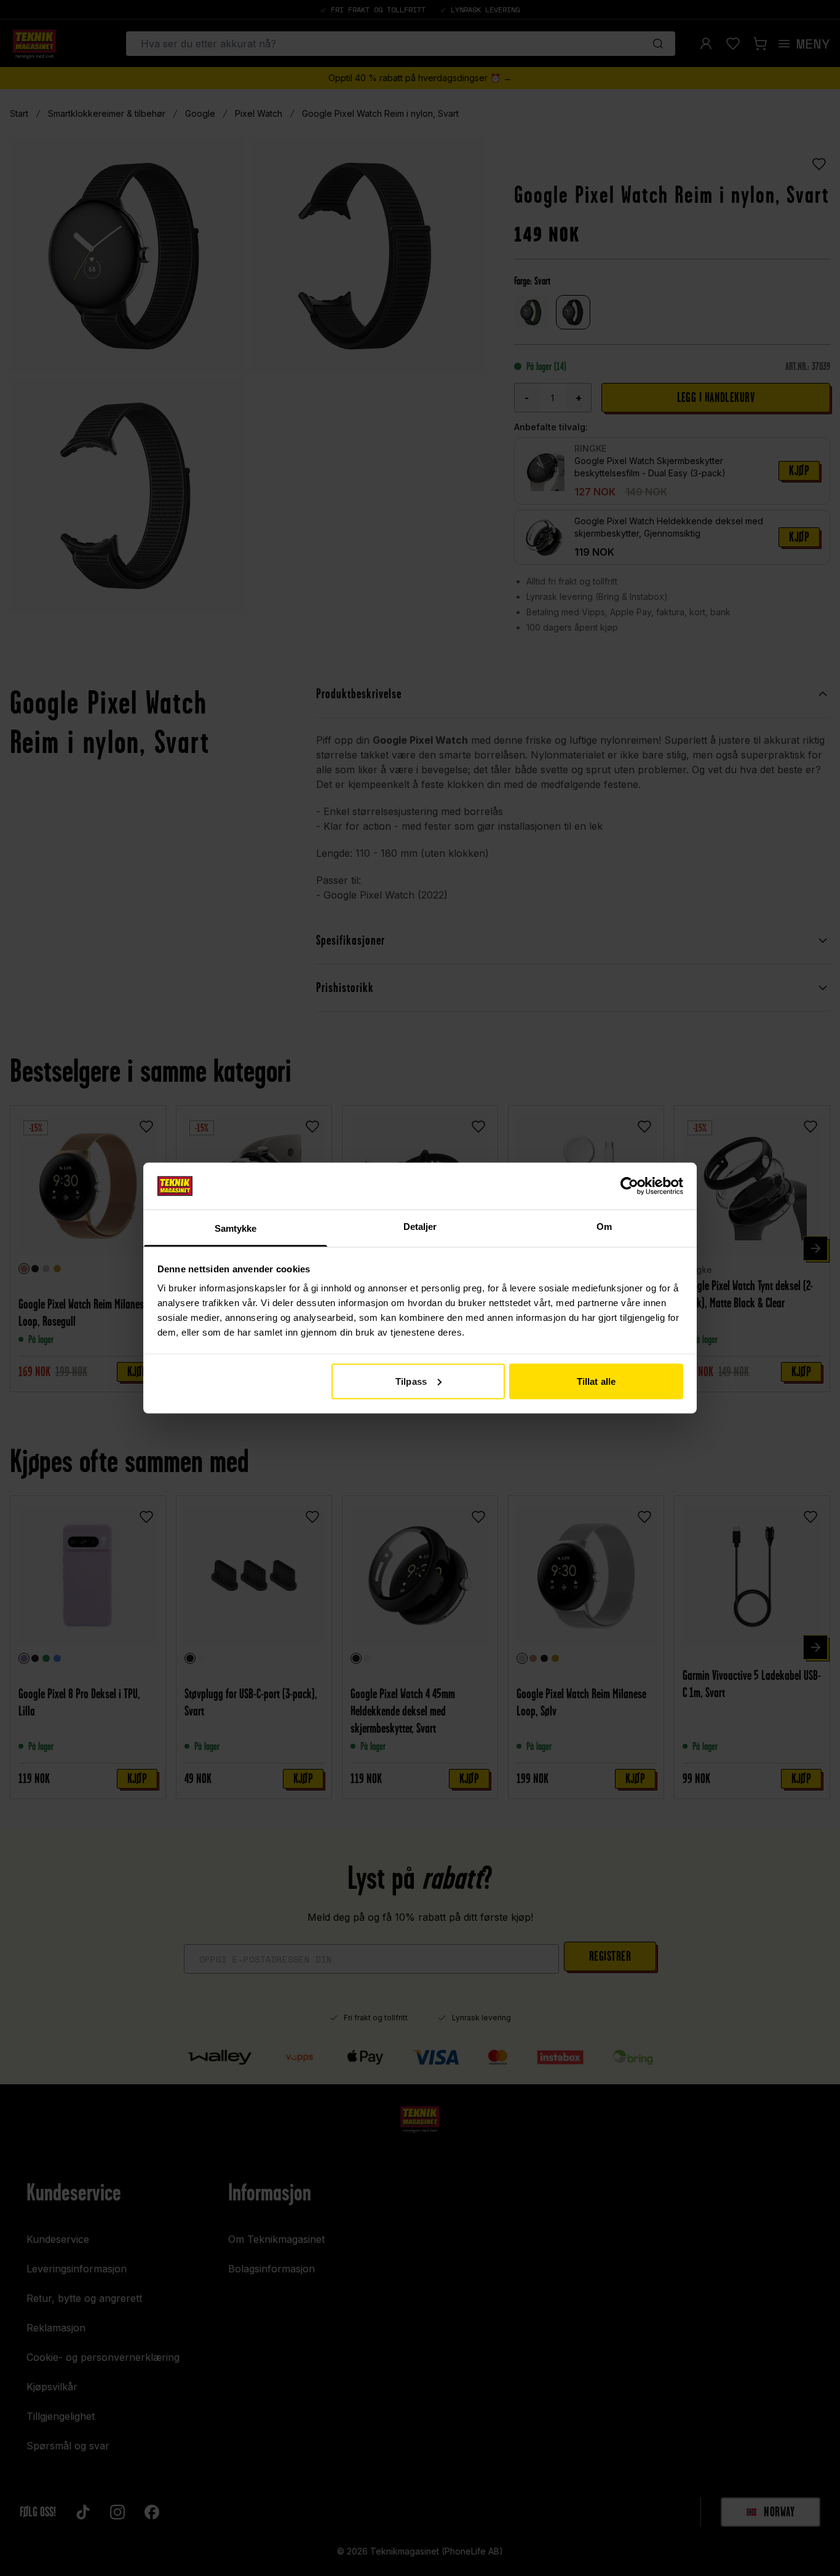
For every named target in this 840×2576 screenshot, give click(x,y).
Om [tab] (604, 1227)
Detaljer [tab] (420, 1227)
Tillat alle (596, 1381)
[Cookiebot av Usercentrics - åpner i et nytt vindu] (629, 1186)
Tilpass (411, 1381)
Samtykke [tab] (236, 1228)
